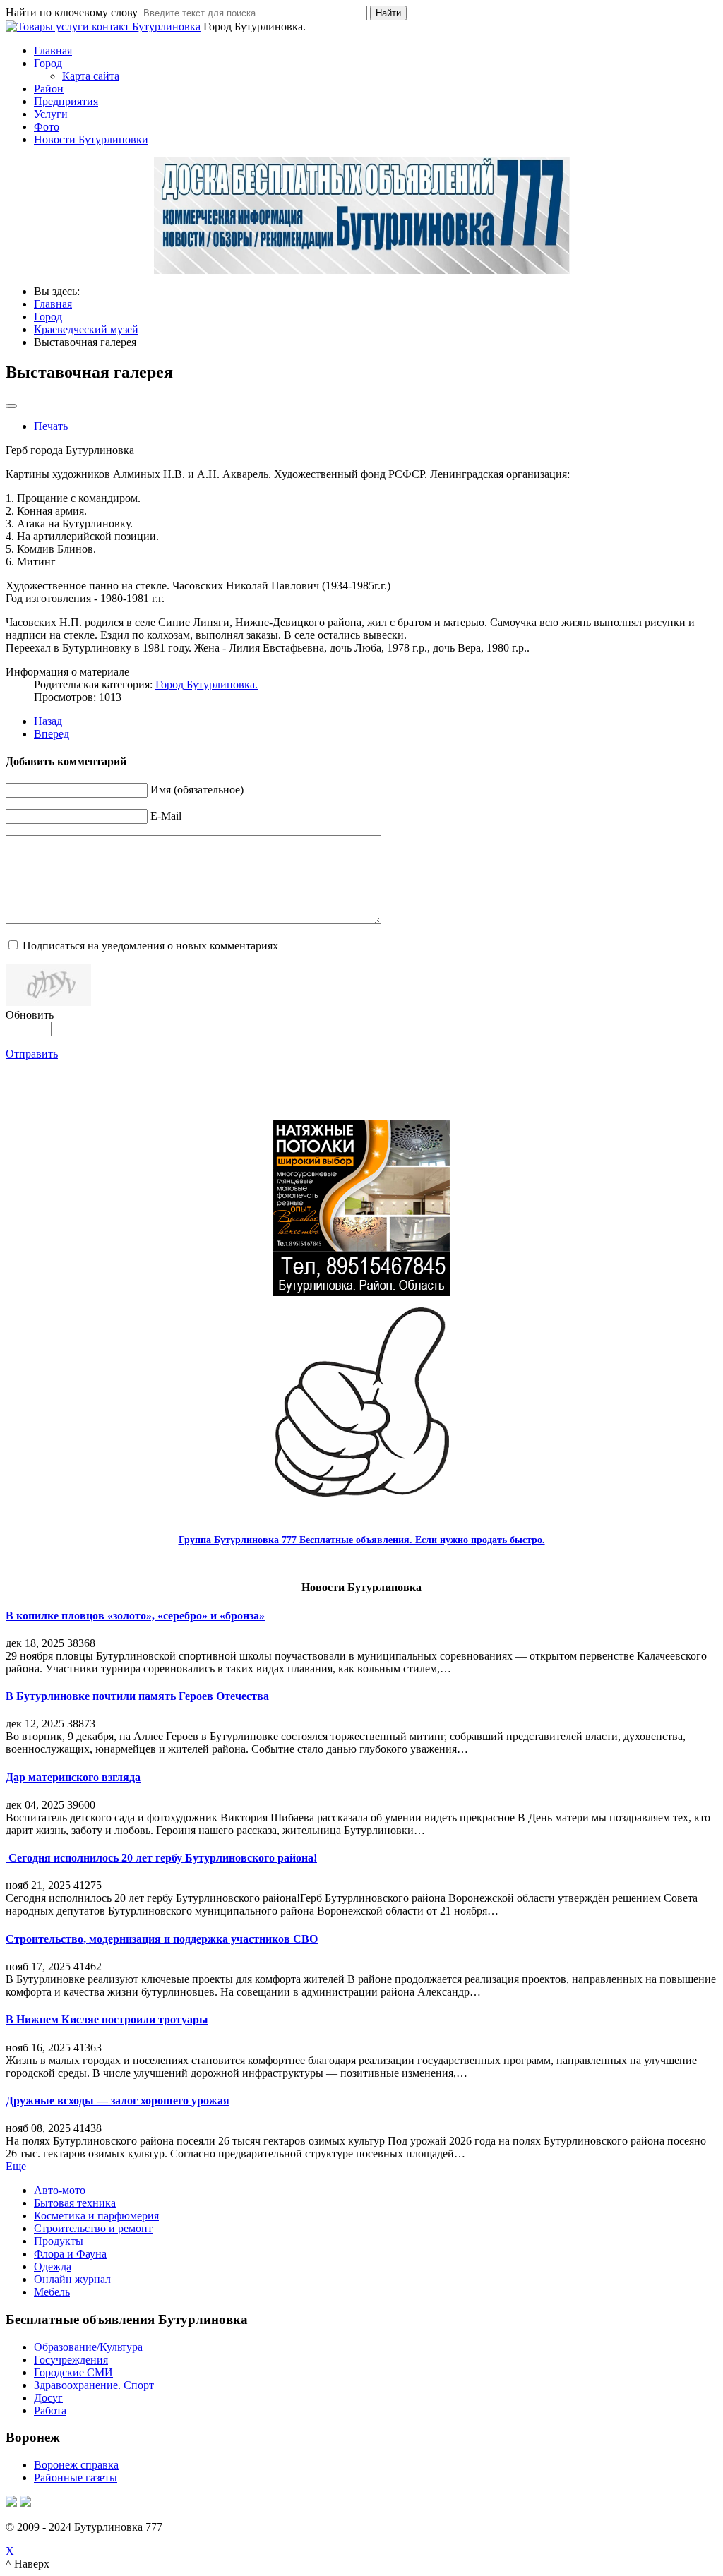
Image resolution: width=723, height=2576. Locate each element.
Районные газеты (76, 2478)
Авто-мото (60, 2190)
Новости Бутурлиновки (91, 139)
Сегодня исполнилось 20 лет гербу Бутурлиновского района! (161, 1858)
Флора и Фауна (70, 2254)
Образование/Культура (88, 2347)
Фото (47, 127)
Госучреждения (71, 2360)
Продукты (59, 2241)
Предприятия (66, 101)
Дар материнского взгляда (73, 1777)
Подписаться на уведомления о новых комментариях (150, 946)
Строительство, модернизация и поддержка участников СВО (162, 1939)
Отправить (32, 1054)
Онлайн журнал (72, 2279)
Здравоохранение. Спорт (94, 2385)
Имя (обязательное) (197, 790)
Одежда (53, 2266)
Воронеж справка (76, 2465)
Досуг (48, 2398)
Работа (50, 2410)
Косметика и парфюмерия (96, 2216)
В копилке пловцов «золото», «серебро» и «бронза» (135, 1616)
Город (48, 63)
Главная (53, 50)
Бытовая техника (75, 2203)
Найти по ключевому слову (72, 12)
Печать (51, 426)
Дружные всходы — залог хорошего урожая (118, 2101)
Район (49, 89)
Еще (16, 2166)
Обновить (30, 1015)
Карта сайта (91, 76)
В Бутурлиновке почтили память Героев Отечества (137, 1696)
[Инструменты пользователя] (11, 406)
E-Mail (166, 816)
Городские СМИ (73, 2372)
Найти (388, 13)
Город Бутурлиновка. (207, 684)
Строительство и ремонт (93, 2228)
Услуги (51, 114)
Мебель (52, 2292)
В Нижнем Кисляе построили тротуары (107, 2019)
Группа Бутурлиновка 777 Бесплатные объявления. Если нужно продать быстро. (362, 1540)
